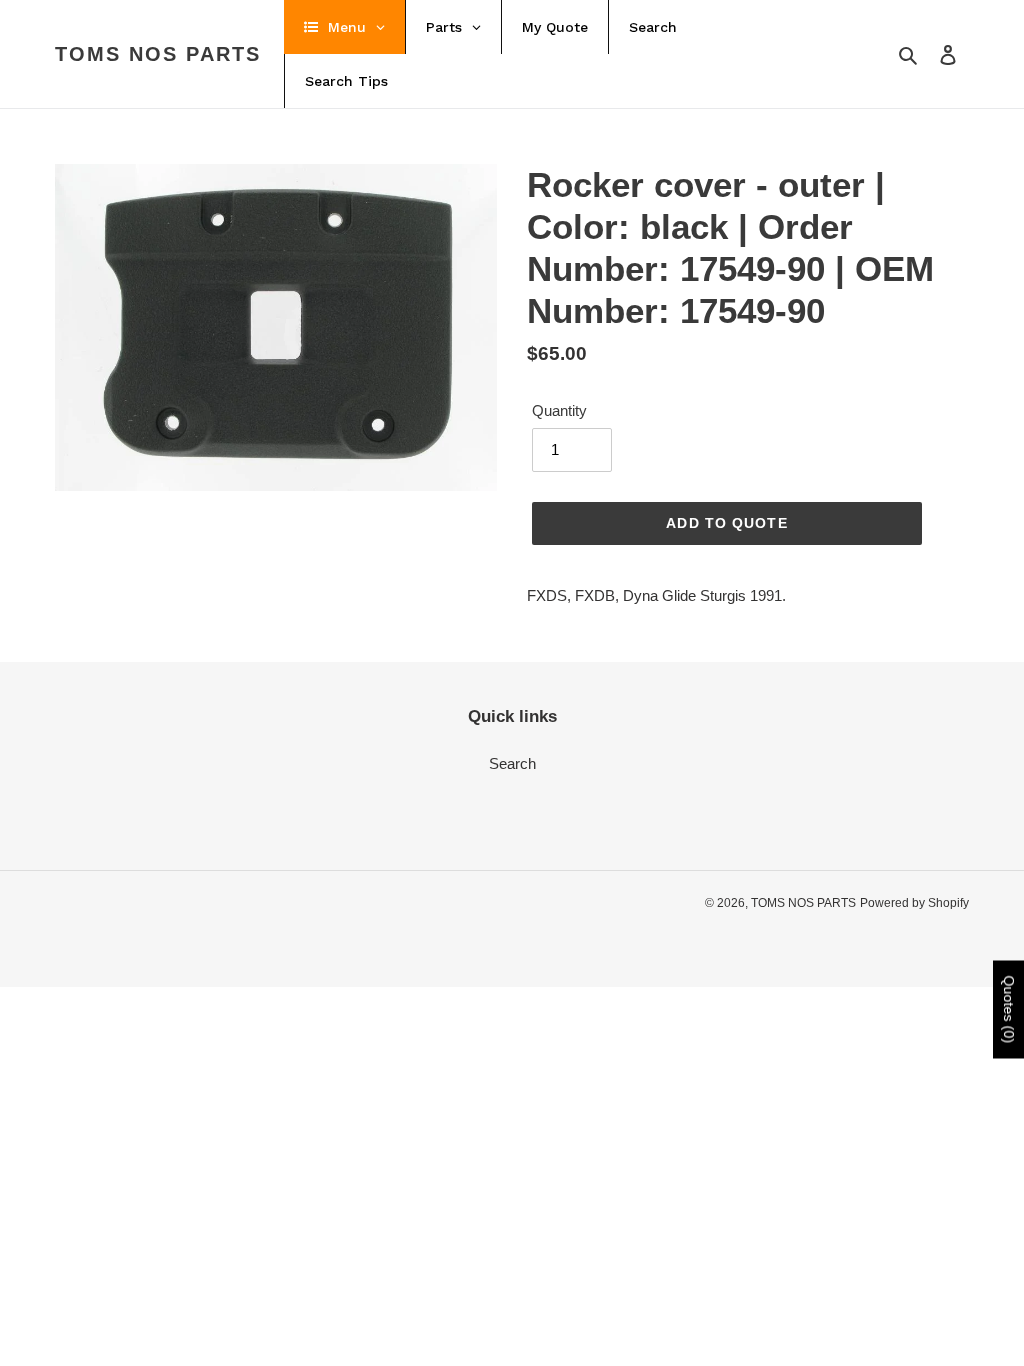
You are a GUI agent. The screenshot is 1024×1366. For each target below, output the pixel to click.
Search (512, 763)
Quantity (559, 410)
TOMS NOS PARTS (158, 54)
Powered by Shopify (914, 903)
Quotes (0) (1009, 1009)
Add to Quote (726, 523)
